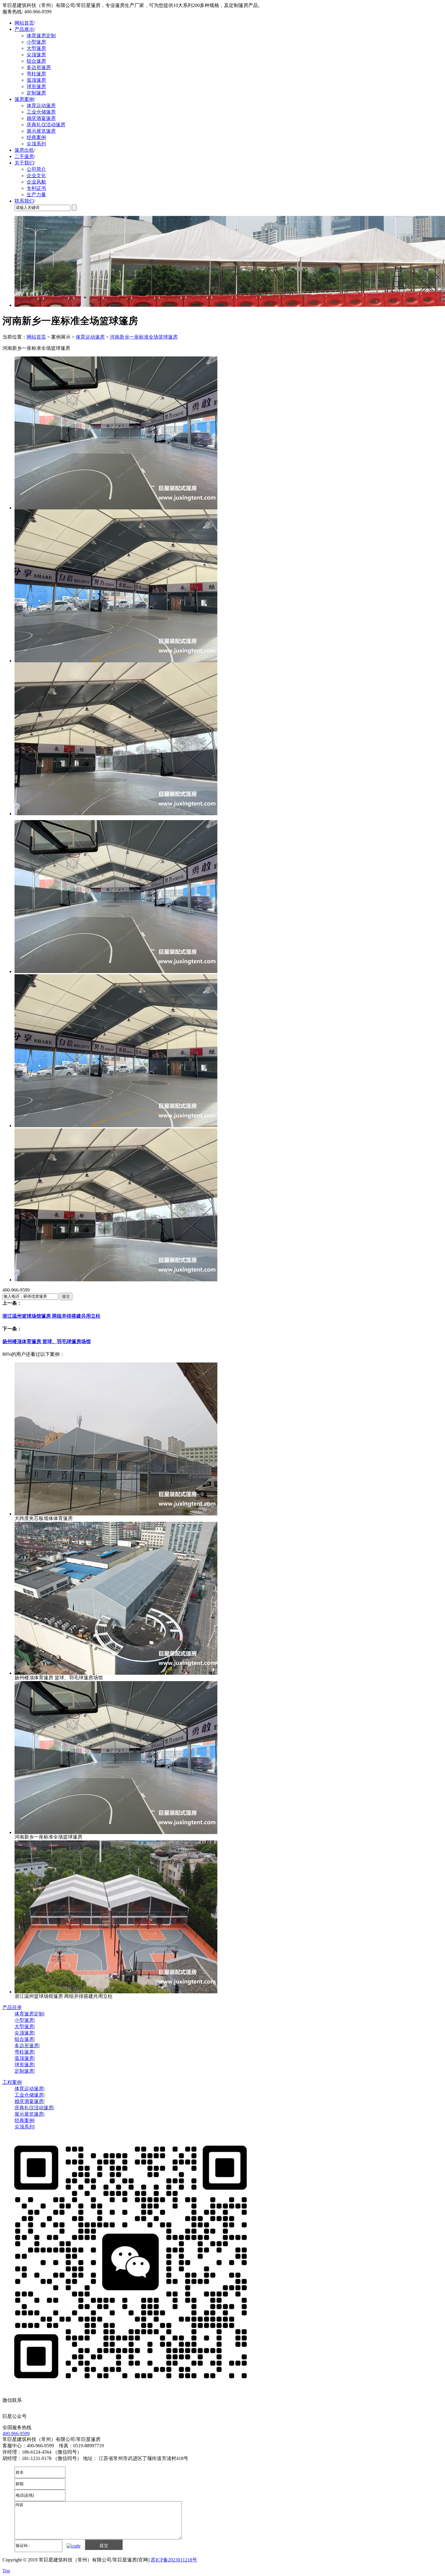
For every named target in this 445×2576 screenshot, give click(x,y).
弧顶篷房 (36, 80)
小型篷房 (36, 42)
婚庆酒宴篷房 (41, 118)
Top (6, 2571)
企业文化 (36, 175)
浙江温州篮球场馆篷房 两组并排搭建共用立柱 (51, 1316)
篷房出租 (24, 150)
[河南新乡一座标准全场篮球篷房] (116, 1832)
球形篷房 (36, 86)
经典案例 (36, 137)
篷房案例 (24, 99)
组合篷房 (36, 61)
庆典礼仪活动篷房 (46, 125)
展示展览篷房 (41, 131)
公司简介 (36, 169)
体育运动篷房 (41, 106)
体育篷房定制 (41, 36)
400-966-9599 (16, 2434)
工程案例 (12, 2082)
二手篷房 (24, 156)
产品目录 (12, 2007)
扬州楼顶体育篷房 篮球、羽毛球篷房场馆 (47, 1341)
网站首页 (24, 23)
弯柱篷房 (36, 74)
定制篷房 (36, 93)
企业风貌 (36, 182)
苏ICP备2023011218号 (174, 2560)
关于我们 (24, 163)
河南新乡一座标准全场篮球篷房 (144, 337)
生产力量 (36, 195)
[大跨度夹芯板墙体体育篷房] (116, 1514)
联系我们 (24, 201)
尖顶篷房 (36, 55)
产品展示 (24, 29)
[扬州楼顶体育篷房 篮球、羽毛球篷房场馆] (116, 1673)
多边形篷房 (39, 67)
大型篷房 (36, 48)
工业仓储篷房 (41, 112)
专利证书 (36, 188)
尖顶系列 (36, 144)
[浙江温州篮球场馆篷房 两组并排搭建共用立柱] (116, 1992)
